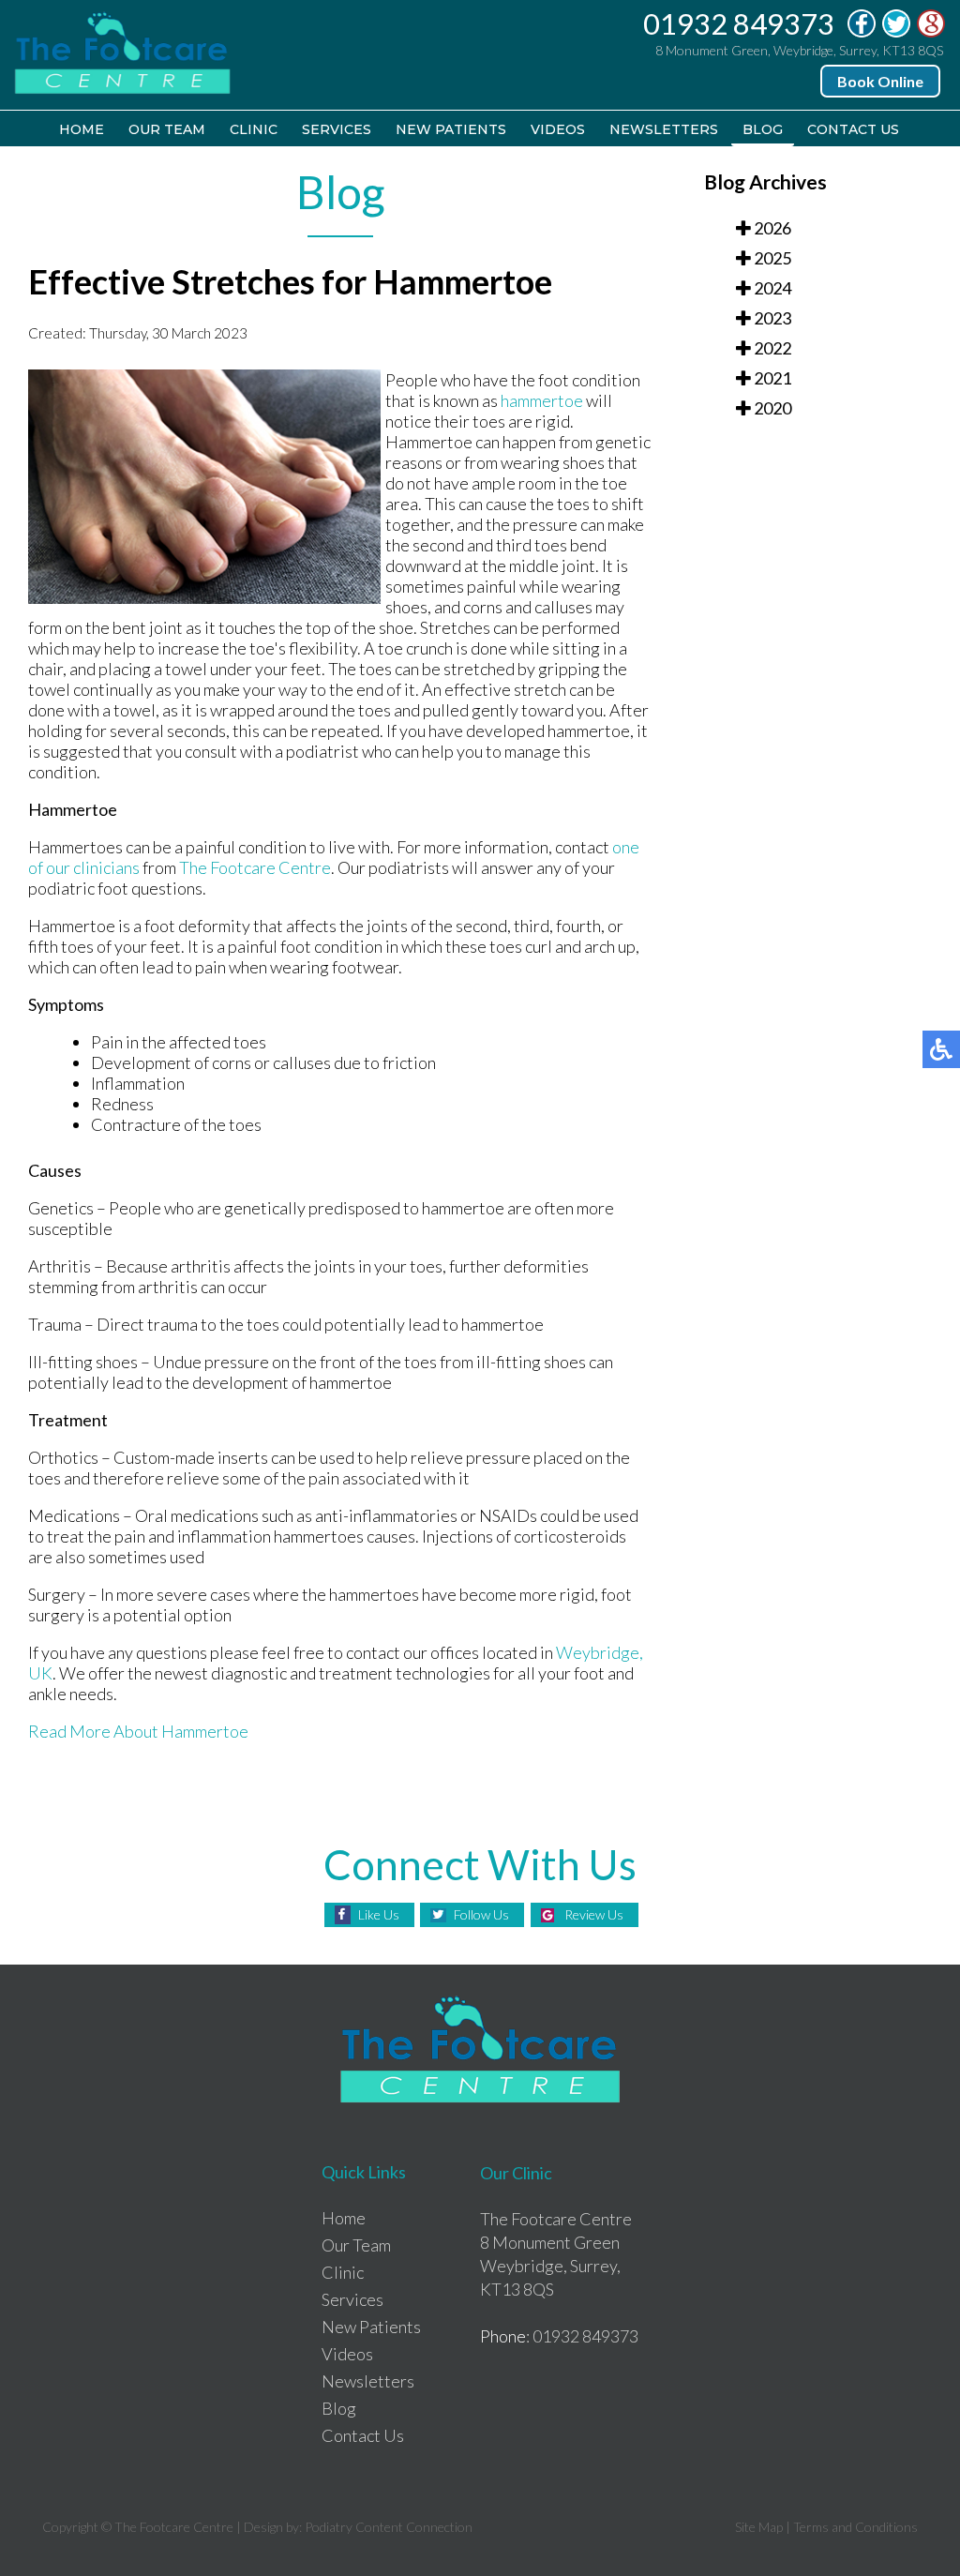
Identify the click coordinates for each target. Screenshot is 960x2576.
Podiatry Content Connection (389, 2527)
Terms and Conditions (855, 2527)
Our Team (167, 129)
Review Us (594, 1914)
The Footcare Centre (255, 867)
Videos (558, 129)
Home (82, 129)
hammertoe (542, 400)
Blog (763, 129)
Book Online (880, 81)
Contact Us (853, 129)
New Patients (451, 129)
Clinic (254, 129)
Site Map (759, 2527)
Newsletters (664, 129)
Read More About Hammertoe (138, 1731)
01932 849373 (739, 23)
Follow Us (481, 1914)
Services (337, 129)
